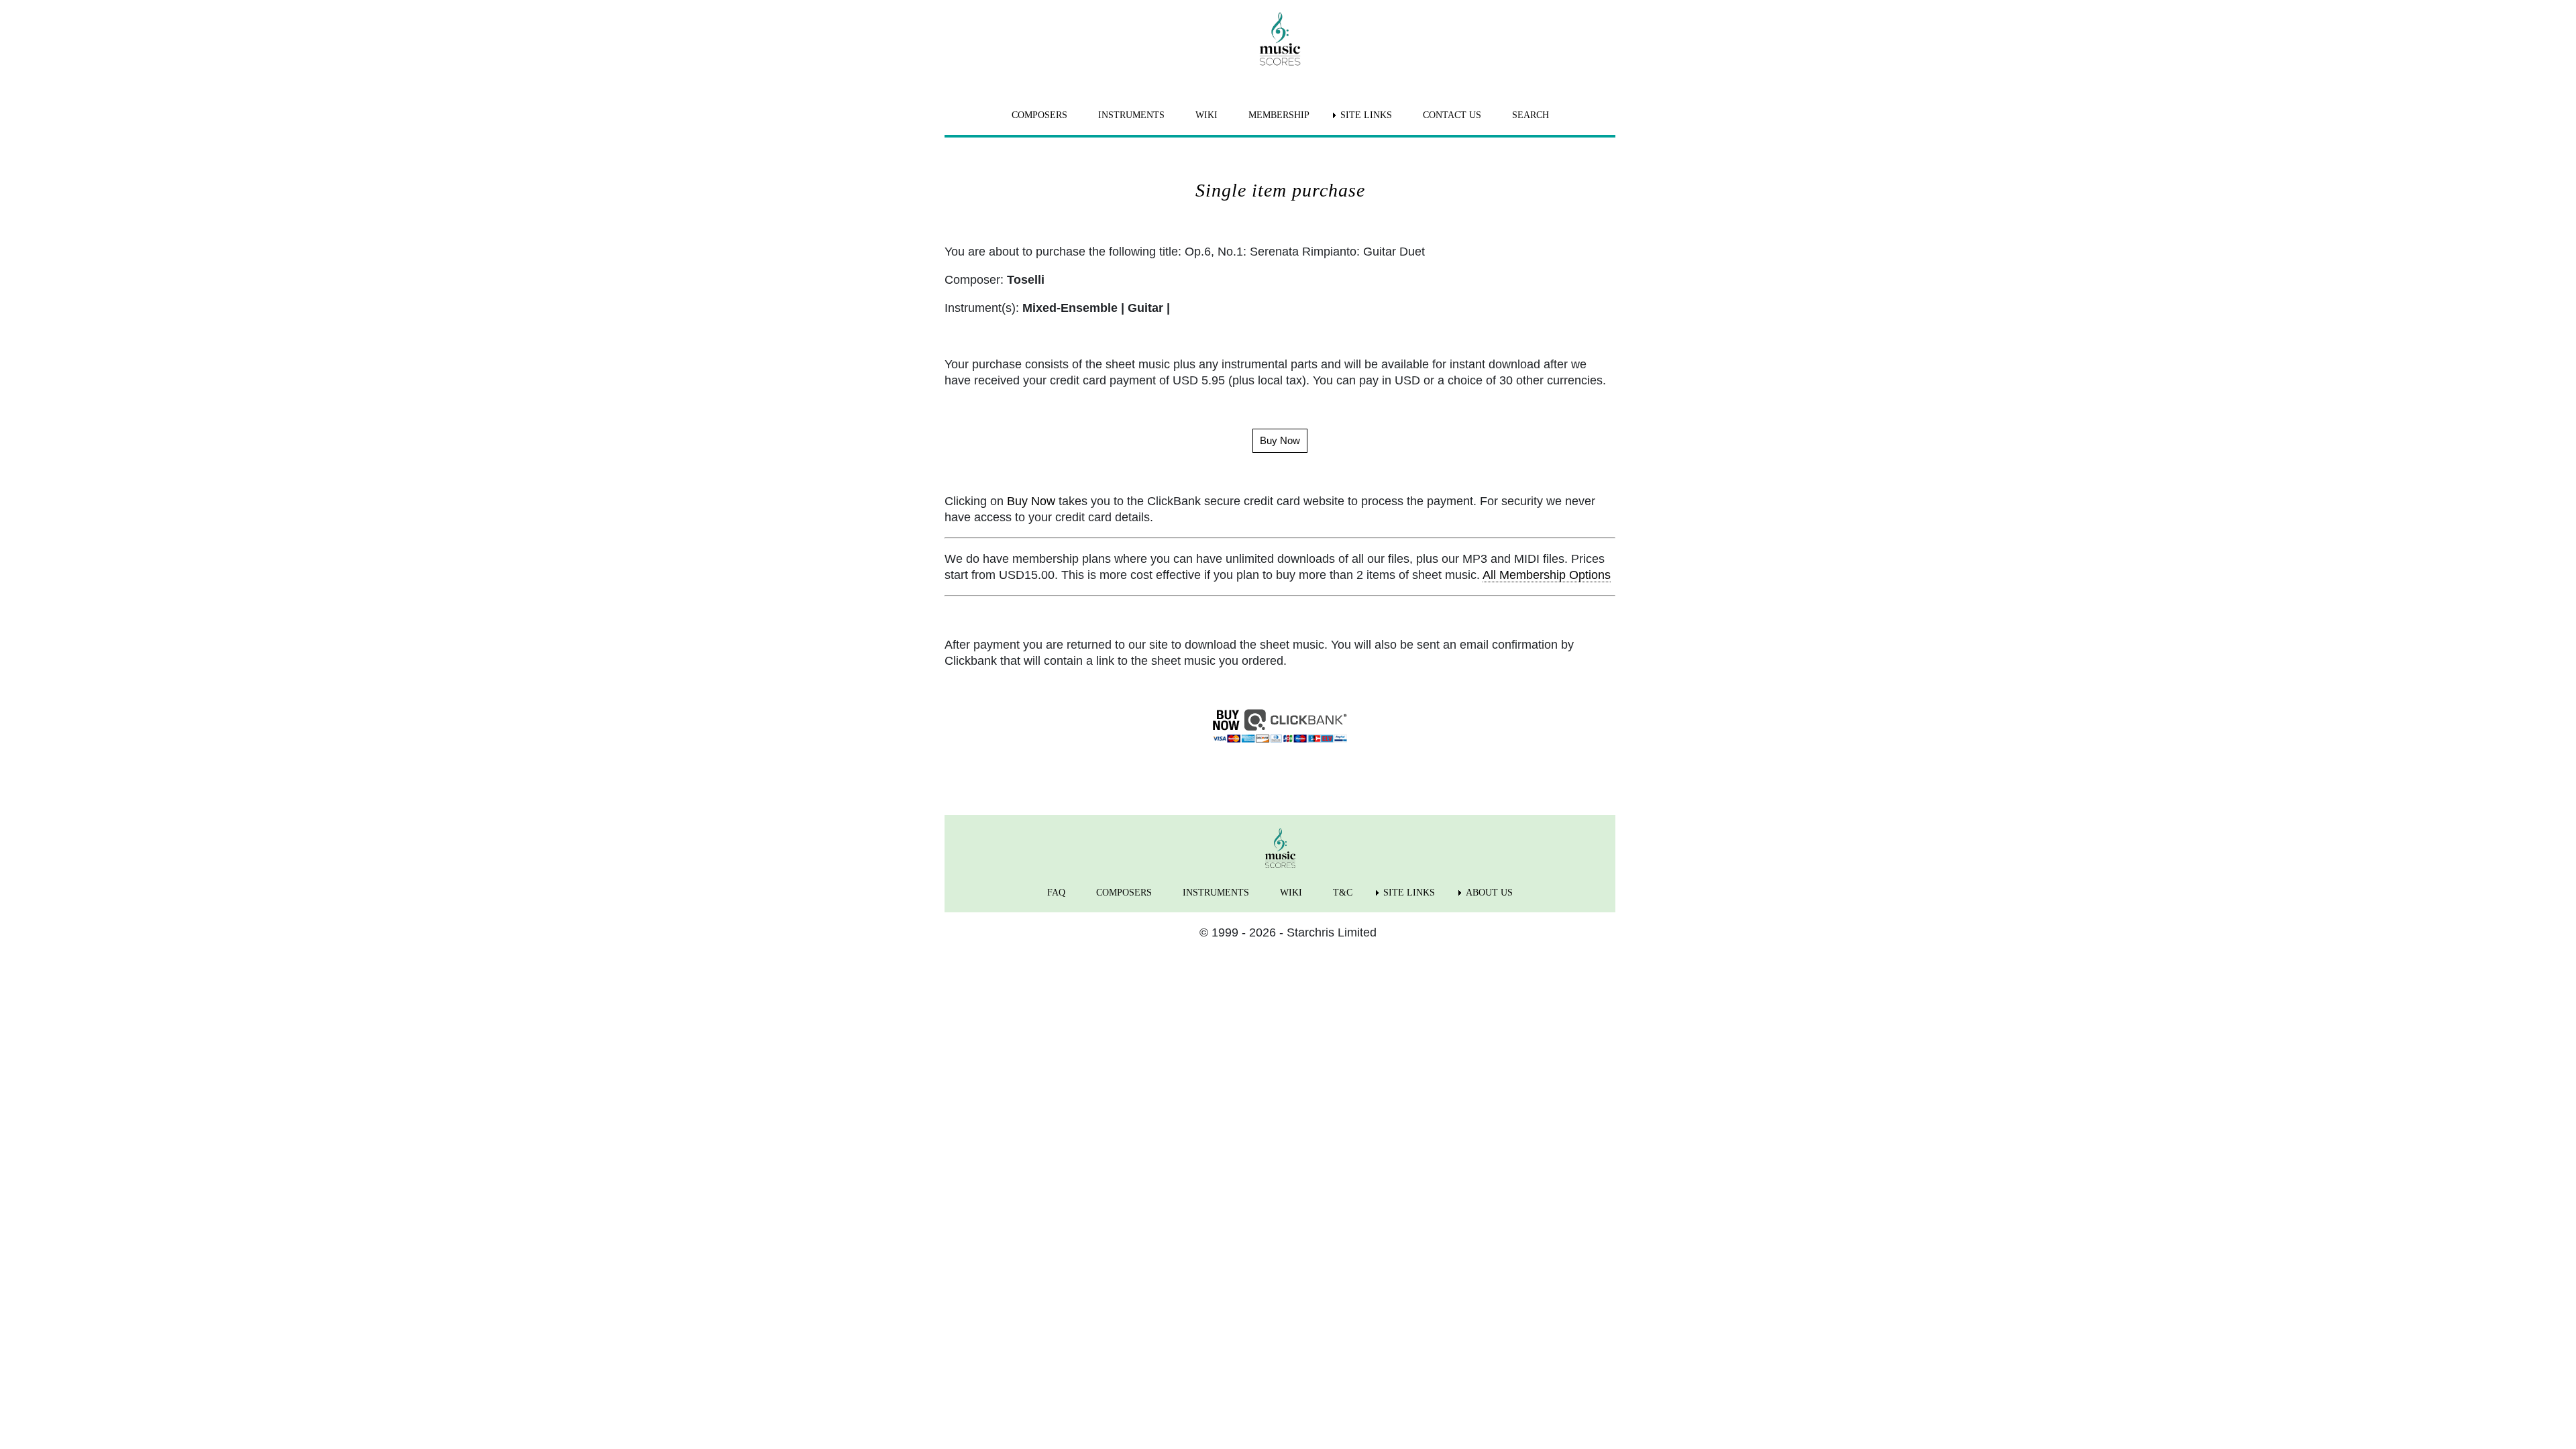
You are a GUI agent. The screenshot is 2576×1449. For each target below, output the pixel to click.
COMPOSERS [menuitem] (1039, 115)
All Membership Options (1547, 575)
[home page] (1280, 39)
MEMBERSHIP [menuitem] (1279, 115)
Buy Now (1031, 501)
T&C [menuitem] (1343, 893)
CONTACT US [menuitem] (1452, 115)
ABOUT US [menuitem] (1489, 893)
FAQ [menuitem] (1056, 893)
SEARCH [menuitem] (1531, 115)
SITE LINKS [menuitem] (1366, 115)
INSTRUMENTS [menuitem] (1131, 115)
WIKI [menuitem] (1206, 115)
